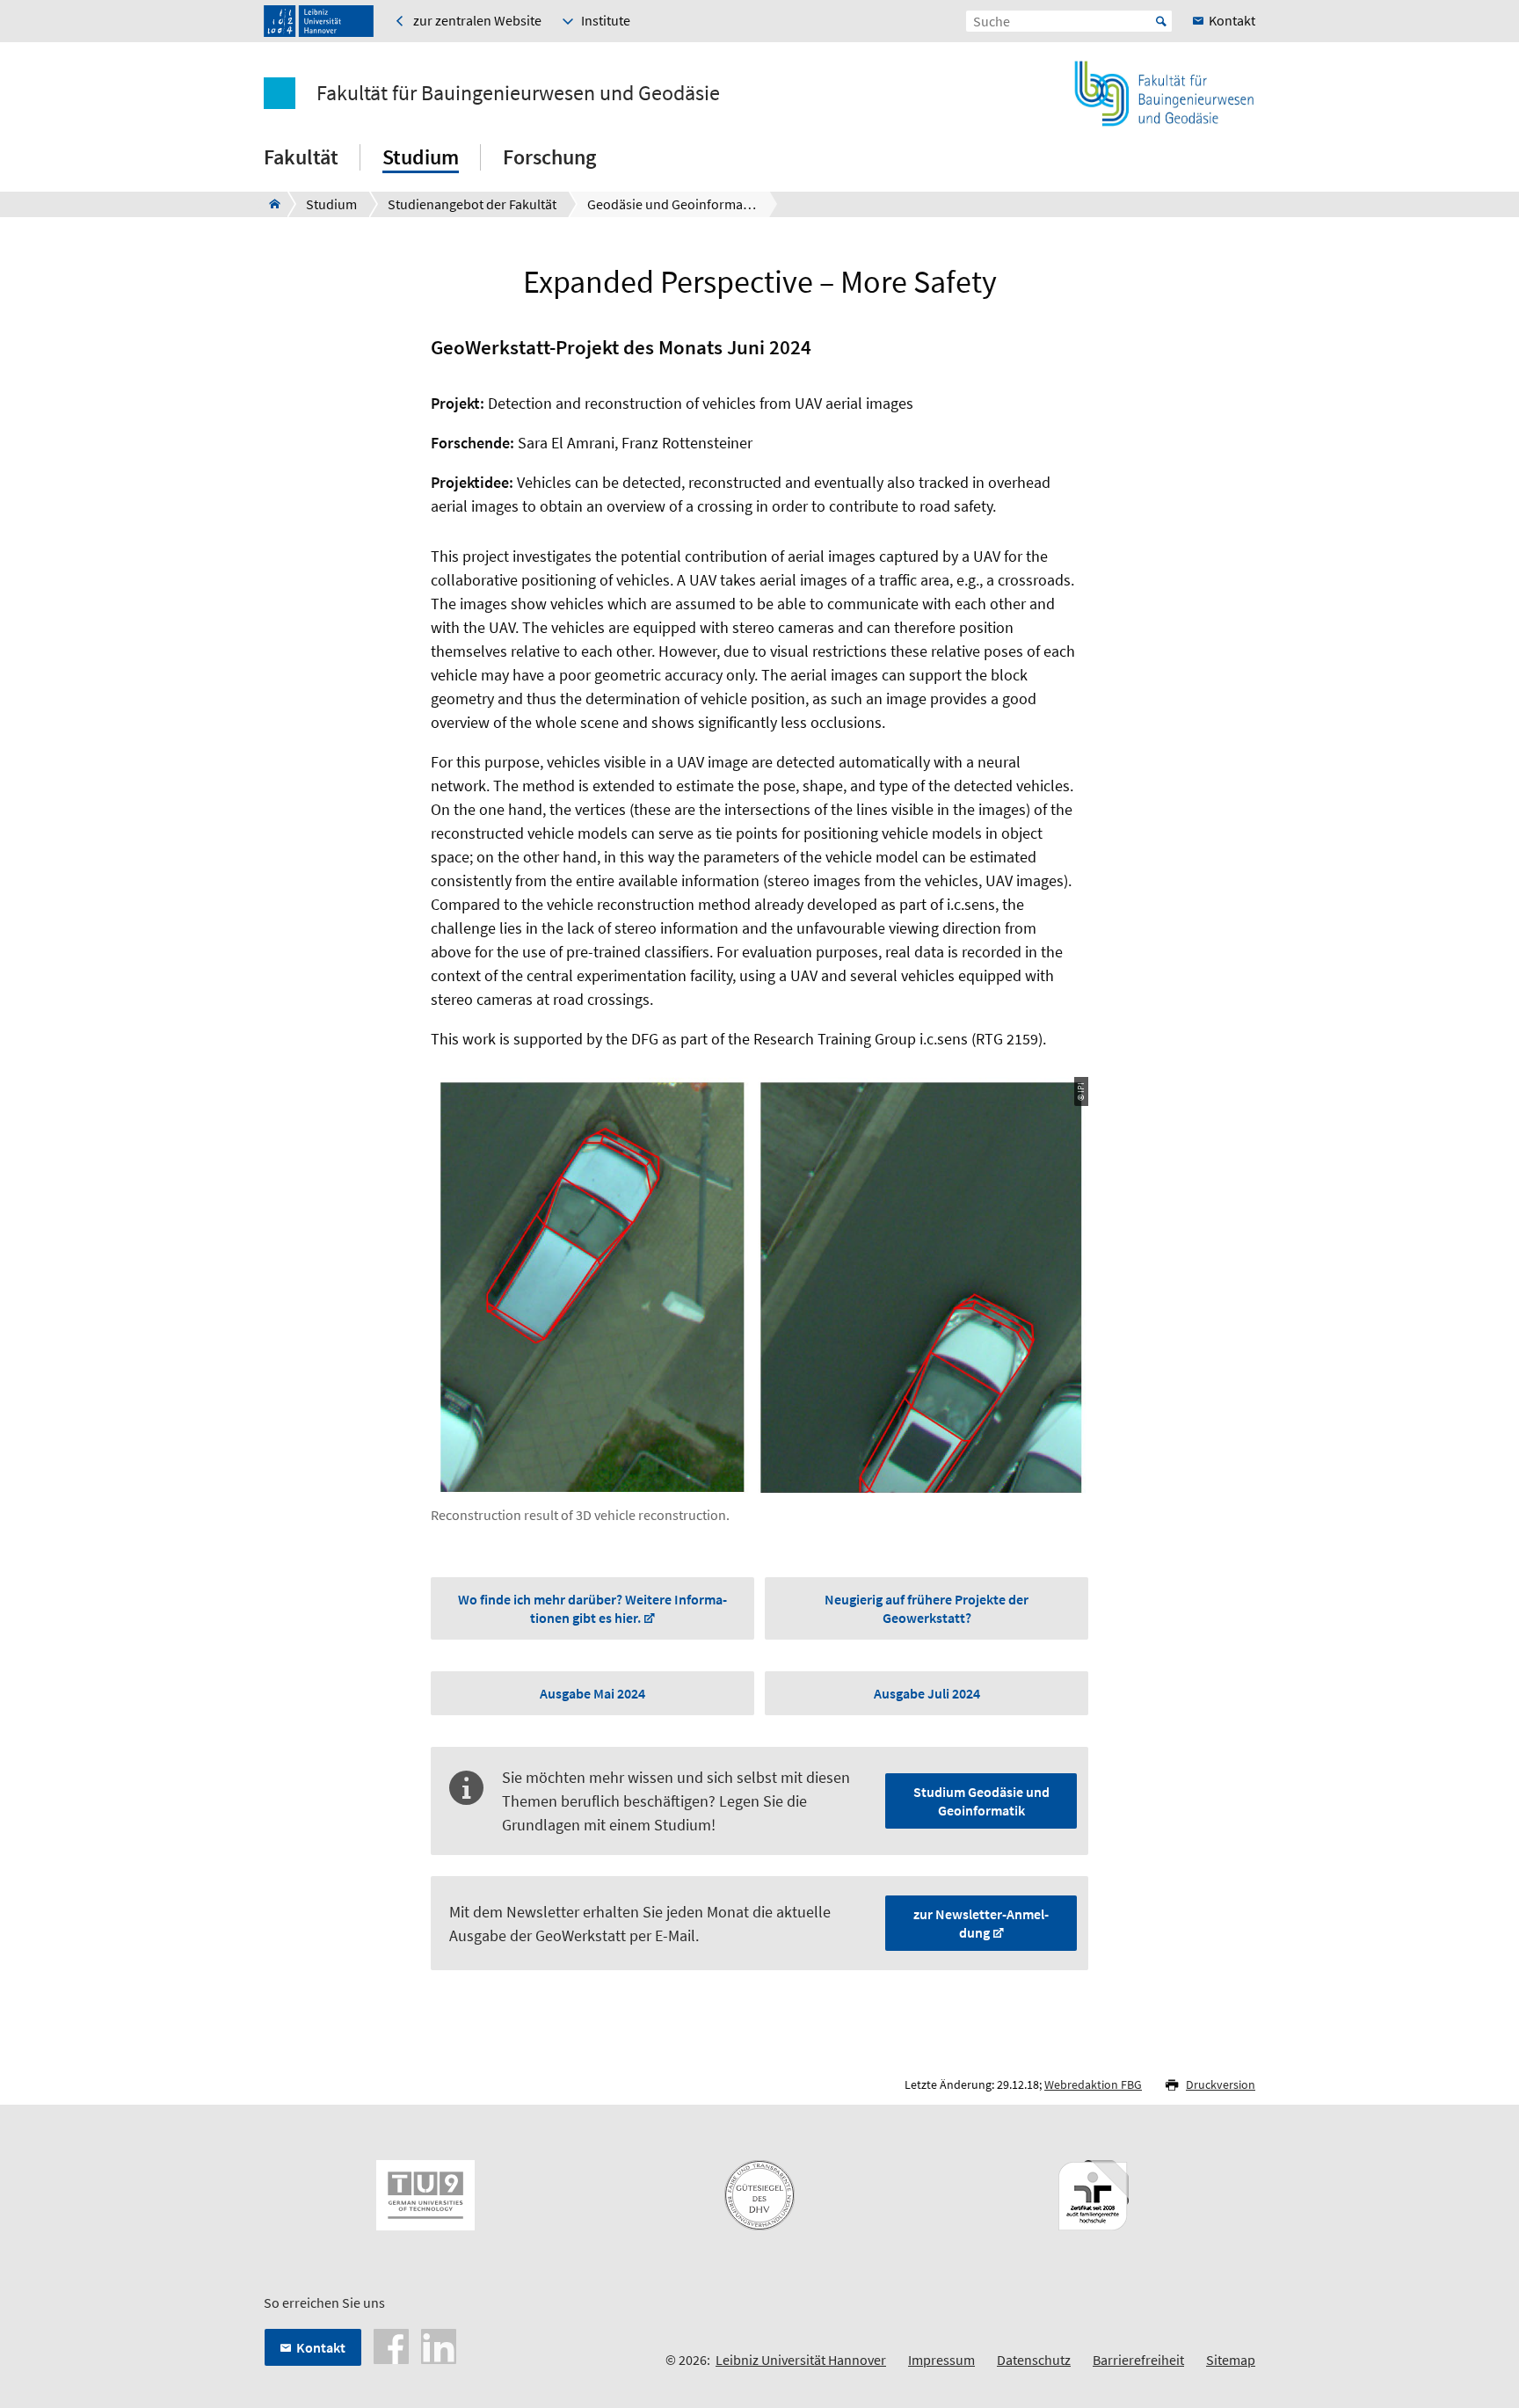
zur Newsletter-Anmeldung (981, 1923)
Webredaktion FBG (1093, 2084)
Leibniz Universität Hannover (801, 2360)
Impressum (941, 2360)
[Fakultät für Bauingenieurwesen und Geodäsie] (269, 204)
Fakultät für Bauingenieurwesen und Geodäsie (518, 93)
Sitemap (1231, 2360)
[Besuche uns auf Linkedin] (439, 2345)
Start (1161, 21)
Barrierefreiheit (1138, 2360)
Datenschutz (1034, 2360)
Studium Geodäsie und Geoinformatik (981, 1801)
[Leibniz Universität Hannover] (319, 21)
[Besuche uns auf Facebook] (391, 2345)
